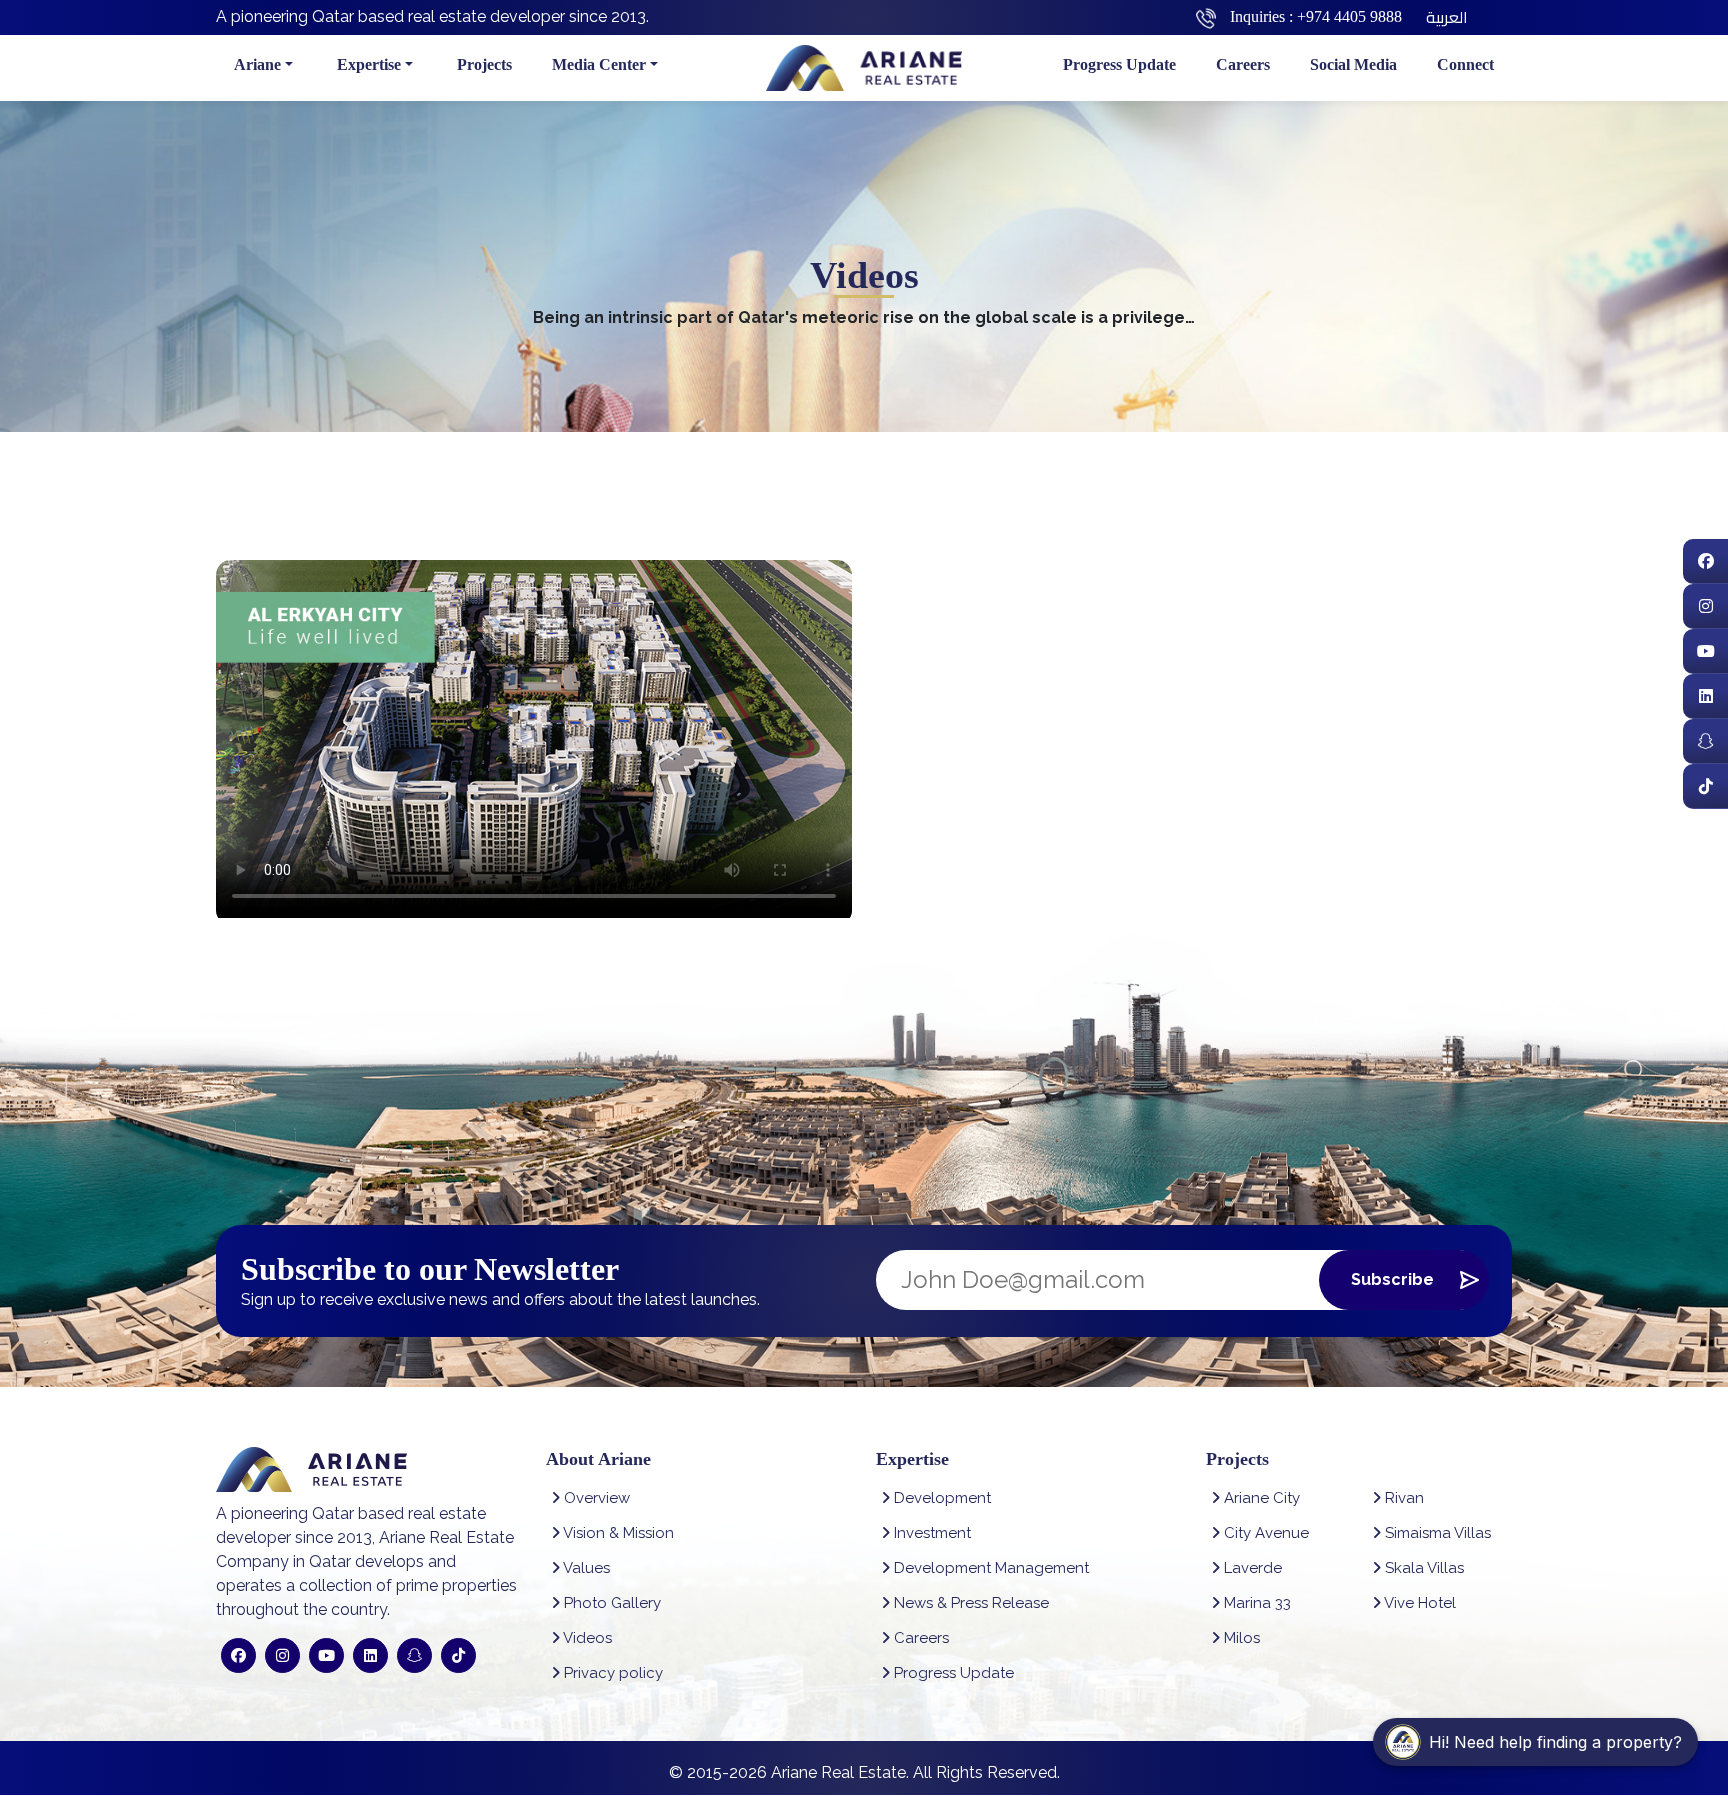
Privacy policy (611, 1673)
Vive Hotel (1418, 1603)
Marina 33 (1255, 1603)
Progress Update (952, 1673)
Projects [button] (484, 64)
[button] (1535, 1742)
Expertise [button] (369, 64)
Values (585, 1568)
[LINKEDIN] (1705, 696)
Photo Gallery (610, 1603)
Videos (586, 1638)
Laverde (1251, 1568)
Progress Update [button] (1119, 64)
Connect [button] (1465, 64)
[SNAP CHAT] (1705, 741)
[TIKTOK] (1705, 786)
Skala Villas (1422, 1568)
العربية (1447, 17)
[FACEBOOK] (1705, 561)
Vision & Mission (617, 1533)
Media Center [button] (599, 64)
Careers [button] (1243, 64)
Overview (595, 1498)
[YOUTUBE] (1705, 651)
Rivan (1402, 1498)
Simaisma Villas (1436, 1533)
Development (940, 1498)
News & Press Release (969, 1603)
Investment (930, 1533)
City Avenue (1264, 1533)
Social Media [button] (1353, 64)
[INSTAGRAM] (1705, 606)
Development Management (989, 1568)
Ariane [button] (257, 64)
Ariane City (1260, 1498)
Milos (1240, 1638)
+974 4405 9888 (1349, 16)
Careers (919, 1638)
